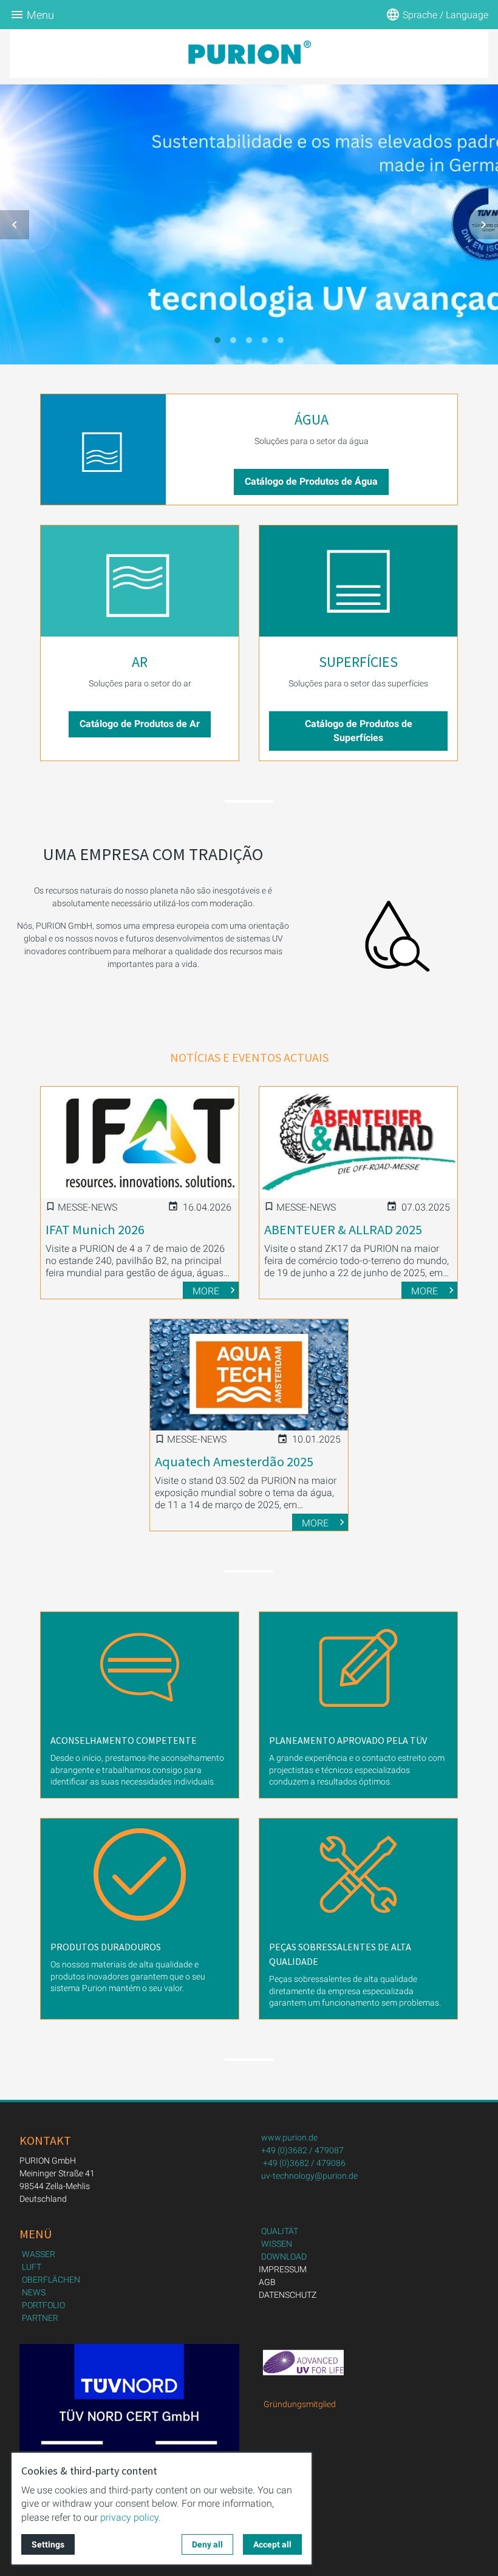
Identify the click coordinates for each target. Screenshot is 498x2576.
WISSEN (277, 2244)
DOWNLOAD (284, 2257)
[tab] (217, 340)
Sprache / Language (445, 15)
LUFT (32, 2267)
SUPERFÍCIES (358, 662)
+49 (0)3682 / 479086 (304, 2163)
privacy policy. (131, 2517)
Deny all (207, 2544)
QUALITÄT (280, 2231)
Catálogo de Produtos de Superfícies (359, 730)
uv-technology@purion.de (309, 2176)
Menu (40, 15)
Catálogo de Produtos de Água (311, 481)
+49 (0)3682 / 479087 (302, 2150)
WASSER (39, 2254)
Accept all (272, 2544)
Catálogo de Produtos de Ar (140, 724)
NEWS (34, 2292)
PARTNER (40, 2318)
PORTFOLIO (43, 2305)
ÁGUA (312, 419)
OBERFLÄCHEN (51, 2280)
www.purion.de (289, 2137)
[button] (15, 225)
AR (140, 662)
